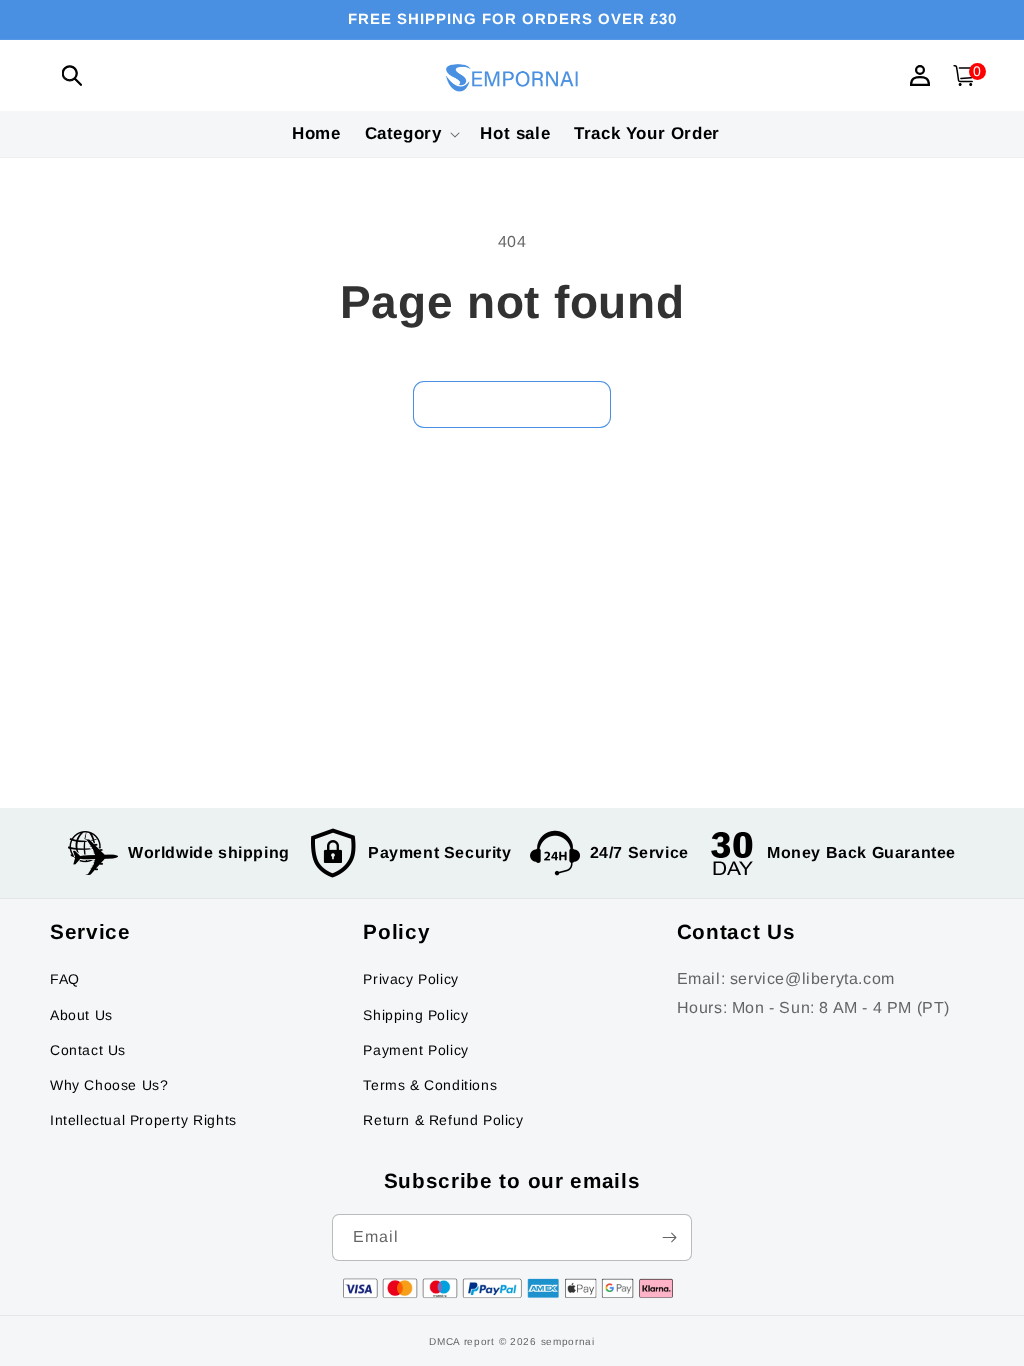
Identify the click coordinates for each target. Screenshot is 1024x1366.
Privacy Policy (410, 979)
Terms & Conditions (430, 1085)
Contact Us (88, 1050)
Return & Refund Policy (443, 1120)
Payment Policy (415, 1050)
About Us (81, 1015)
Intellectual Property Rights (143, 1120)
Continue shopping (512, 404)
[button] (72, 75)
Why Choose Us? (109, 1085)
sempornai (568, 1341)
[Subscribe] (669, 1237)
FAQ (65, 979)
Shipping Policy (415, 1015)
